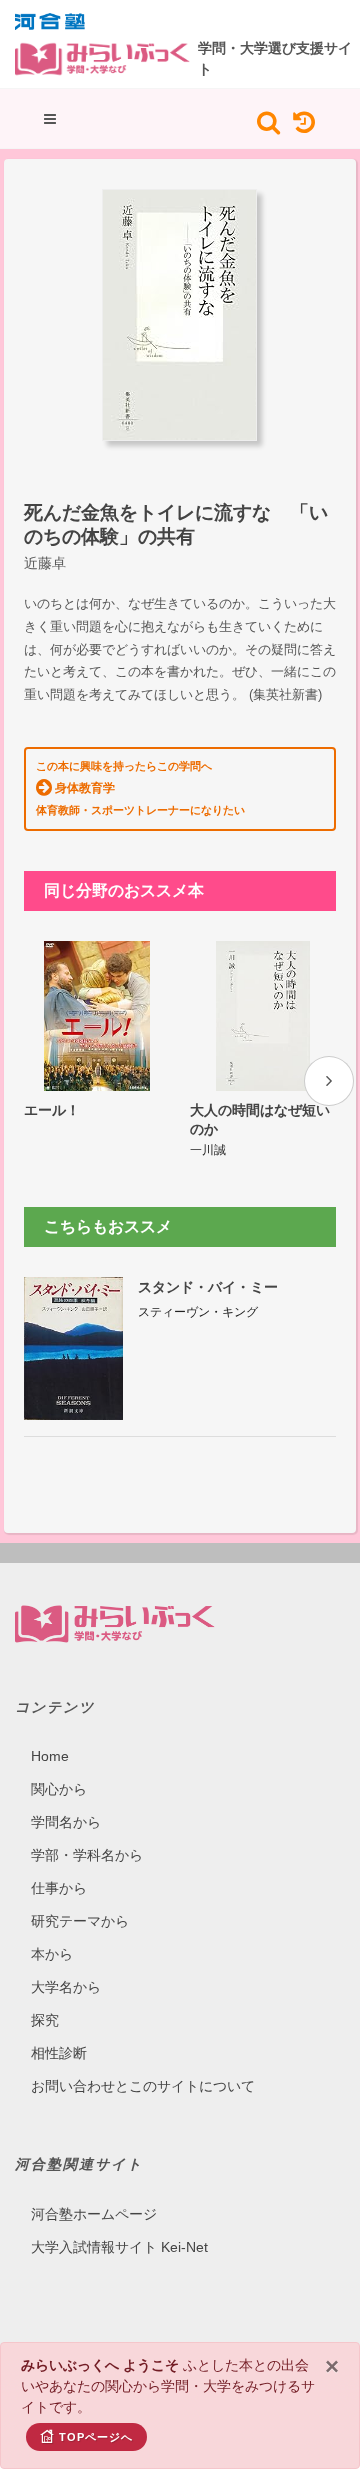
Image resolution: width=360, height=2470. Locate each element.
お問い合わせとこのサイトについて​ (143, 2086)
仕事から (59, 1888)
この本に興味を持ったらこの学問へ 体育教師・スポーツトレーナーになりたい (140, 788)
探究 (45, 2020)
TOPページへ (96, 2437)
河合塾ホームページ (94, 2214)
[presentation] (329, 1081)
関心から (59, 1789)
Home (50, 1756)
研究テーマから (80, 1921)
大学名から (66, 1987)
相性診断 (59, 2053)
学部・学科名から (87, 1855)
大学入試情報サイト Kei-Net (119, 2247)
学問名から (66, 1822)
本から (52, 1954)
